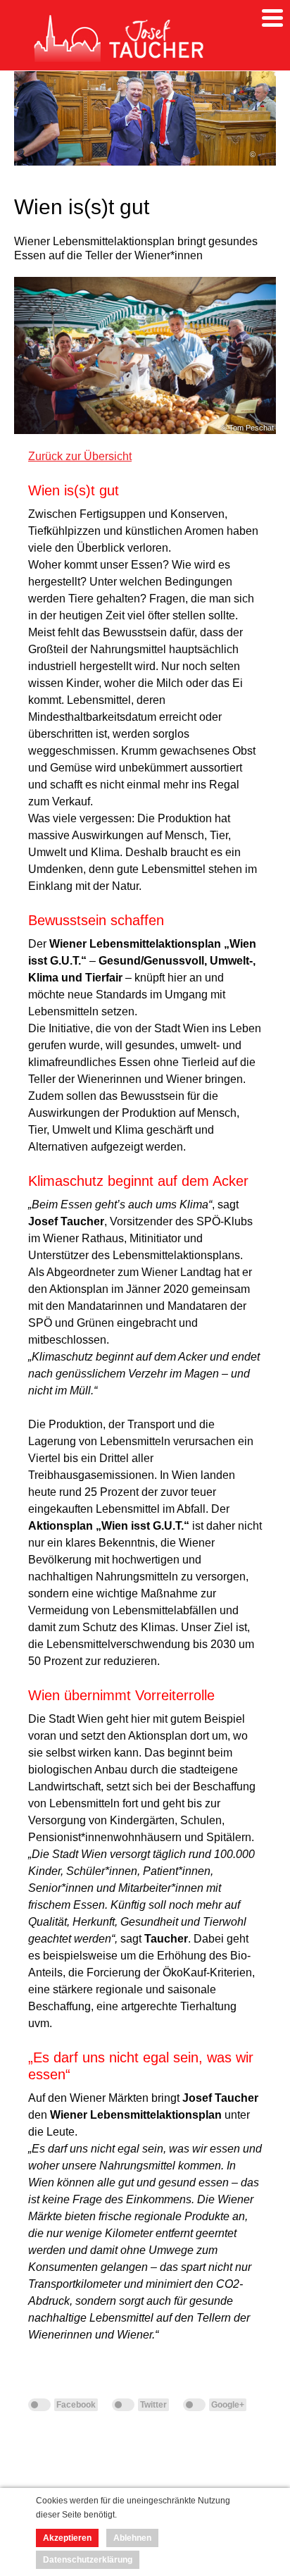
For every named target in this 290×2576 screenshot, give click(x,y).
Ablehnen (132, 2538)
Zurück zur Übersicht (80, 456)
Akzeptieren (67, 2538)
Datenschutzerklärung (88, 2560)
